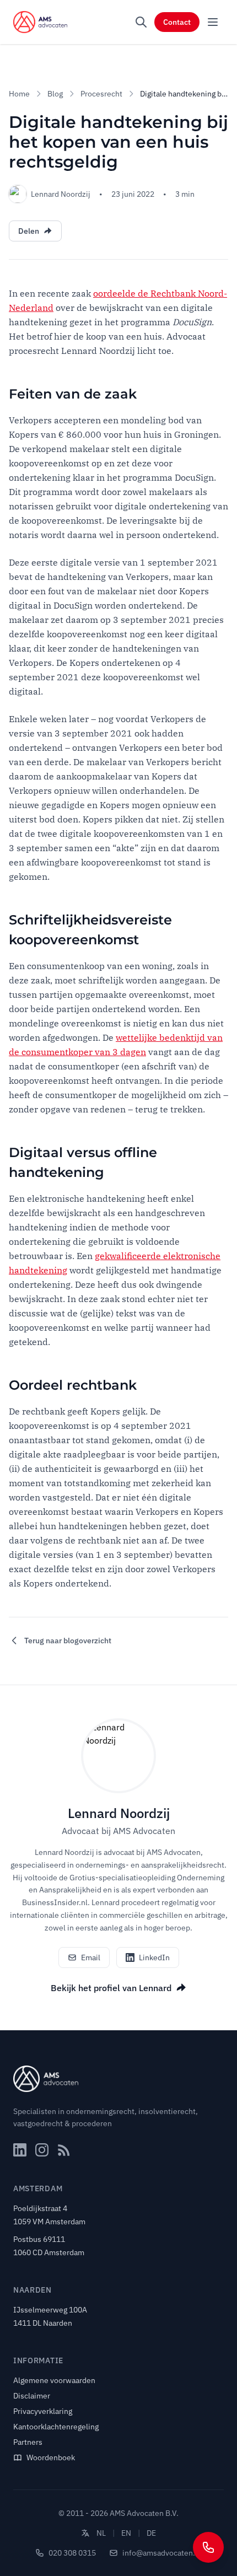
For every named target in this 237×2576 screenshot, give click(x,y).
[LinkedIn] (20, 2150)
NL (101, 2533)
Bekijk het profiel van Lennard (111, 1988)
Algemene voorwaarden (54, 2380)
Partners (28, 2442)
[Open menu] (213, 22)
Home (19, 94)
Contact (177, 22)
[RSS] (64, 2150)
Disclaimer (32, 2396)
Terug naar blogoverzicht (68, 1641)
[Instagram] (42, 2150)
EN (126, 2533)
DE (151, 2533)
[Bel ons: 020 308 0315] (208, 2547)
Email (91, 1957)
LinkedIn (154, 1957)
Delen (29, 231)
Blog (55, 94)
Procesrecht (101, 94)
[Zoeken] (141, 22)
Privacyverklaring (43, 2411)
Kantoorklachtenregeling (56, 2427)
